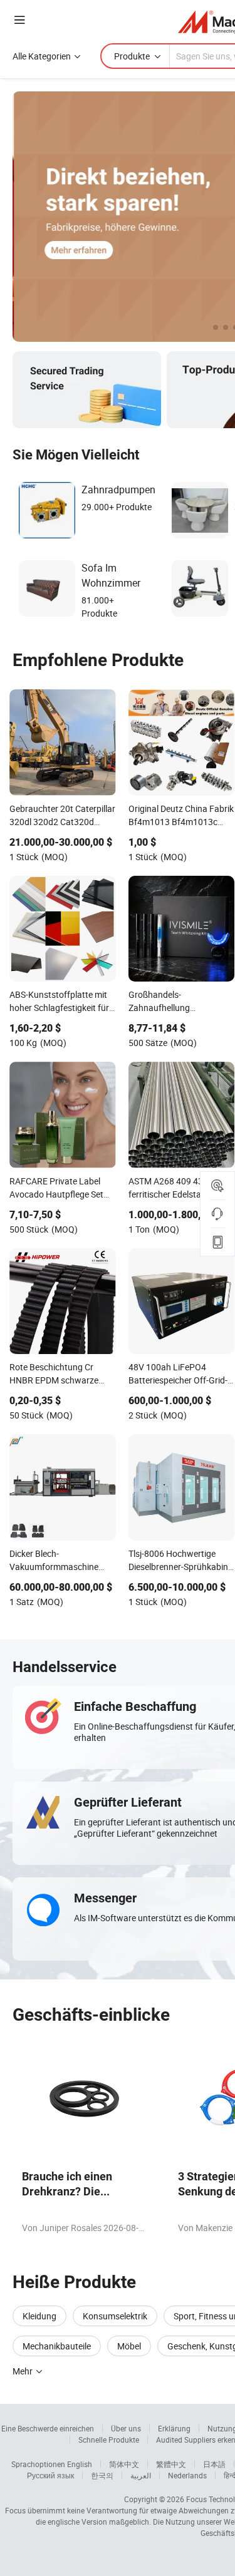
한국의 (102, 2475)
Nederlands (187, 2475)
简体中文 (124, 2464)
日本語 (214, 2464)
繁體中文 (171, 2464)
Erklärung (174, 2428)
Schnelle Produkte (109, 2440)
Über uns (126, 2428)
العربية (141, 2475)
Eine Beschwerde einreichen (48, 2428)
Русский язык (50, 2475)
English (80, 2464)
